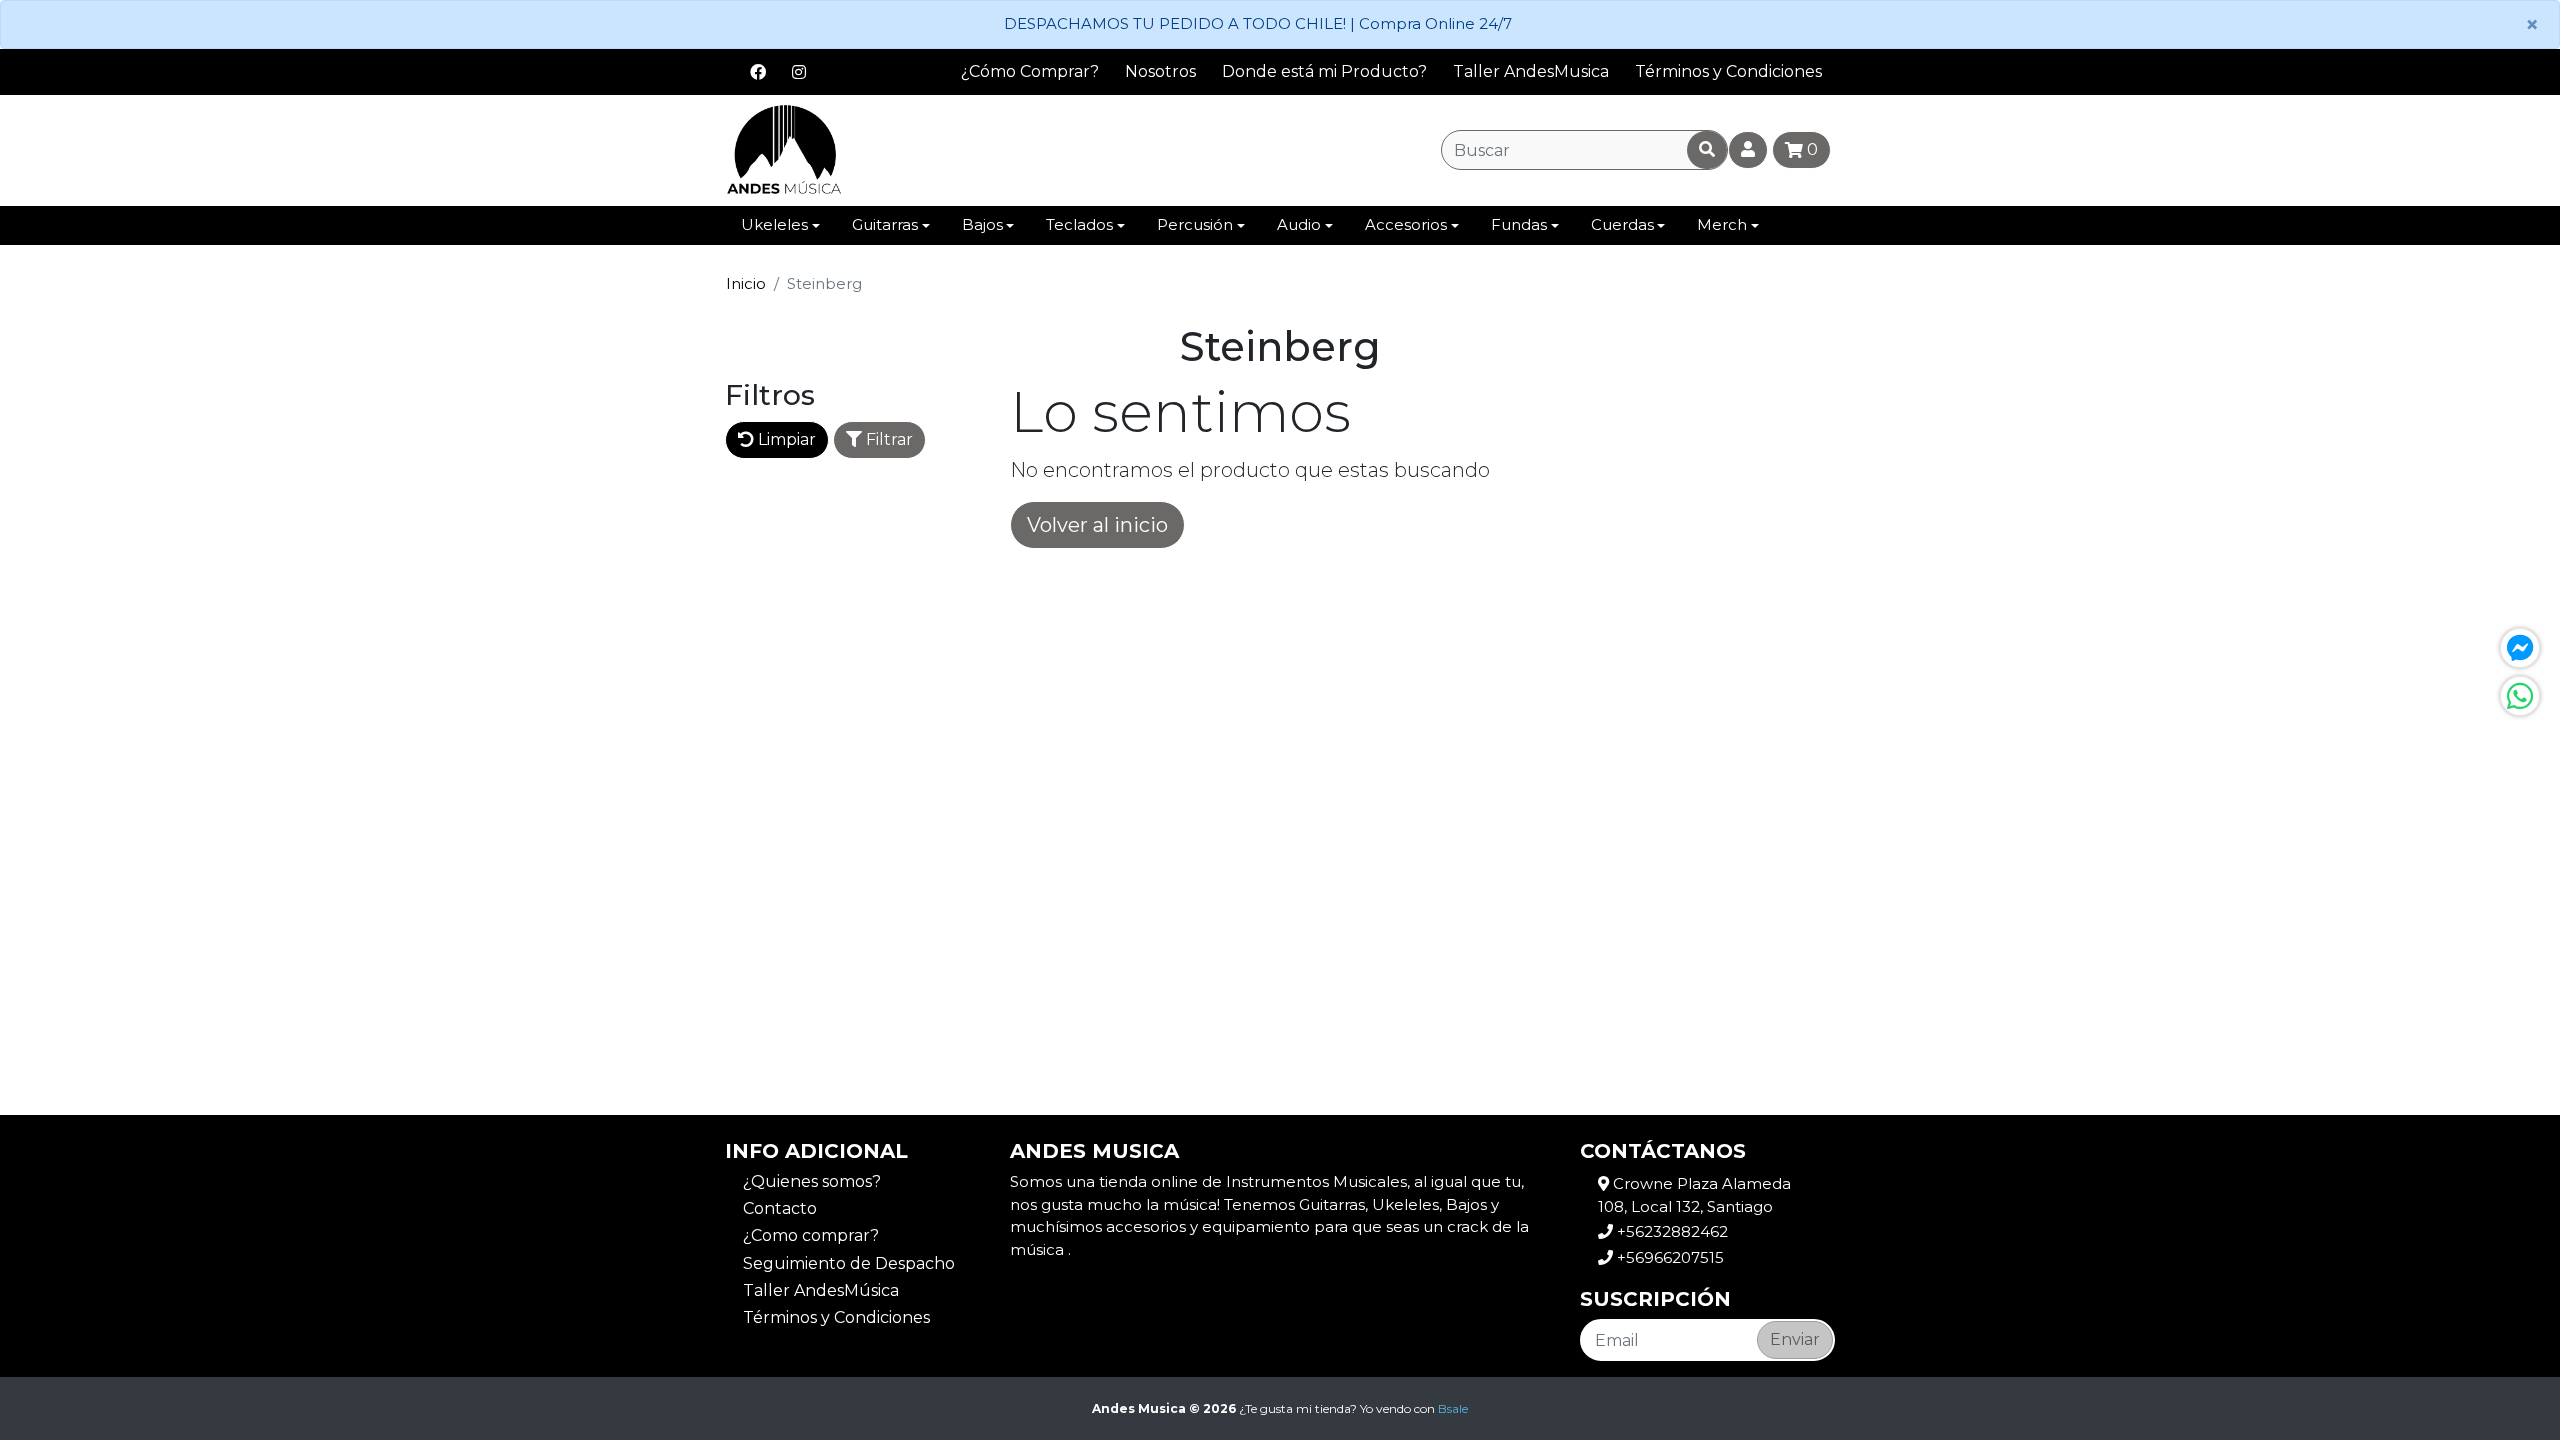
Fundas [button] (1519, 224)
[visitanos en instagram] (799, 72)
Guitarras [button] (885, 224)
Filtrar (887, 439)
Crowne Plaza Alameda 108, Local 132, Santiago (1694, 1195)
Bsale (1453, 1408)
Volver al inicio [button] (1097, 525)
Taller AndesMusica (1531, 71)
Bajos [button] (982, 224)
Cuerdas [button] (1622, 224)
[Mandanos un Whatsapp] (2520, 696)
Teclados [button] (1079, 224)
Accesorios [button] (1406, 224)
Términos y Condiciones (1728, 71)
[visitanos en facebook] (758, 72)
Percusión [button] (1195, 224)
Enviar (1795, 1339)
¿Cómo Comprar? (1030, 71)
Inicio (746, 283)
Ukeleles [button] (774, 224)
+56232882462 (1670, 1231)
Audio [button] (1299, 224)
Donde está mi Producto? (1324, 71)
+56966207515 (1668, 1257)
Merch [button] (1722, 224)
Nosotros (1160, 71)
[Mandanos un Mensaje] (2520, 648)
